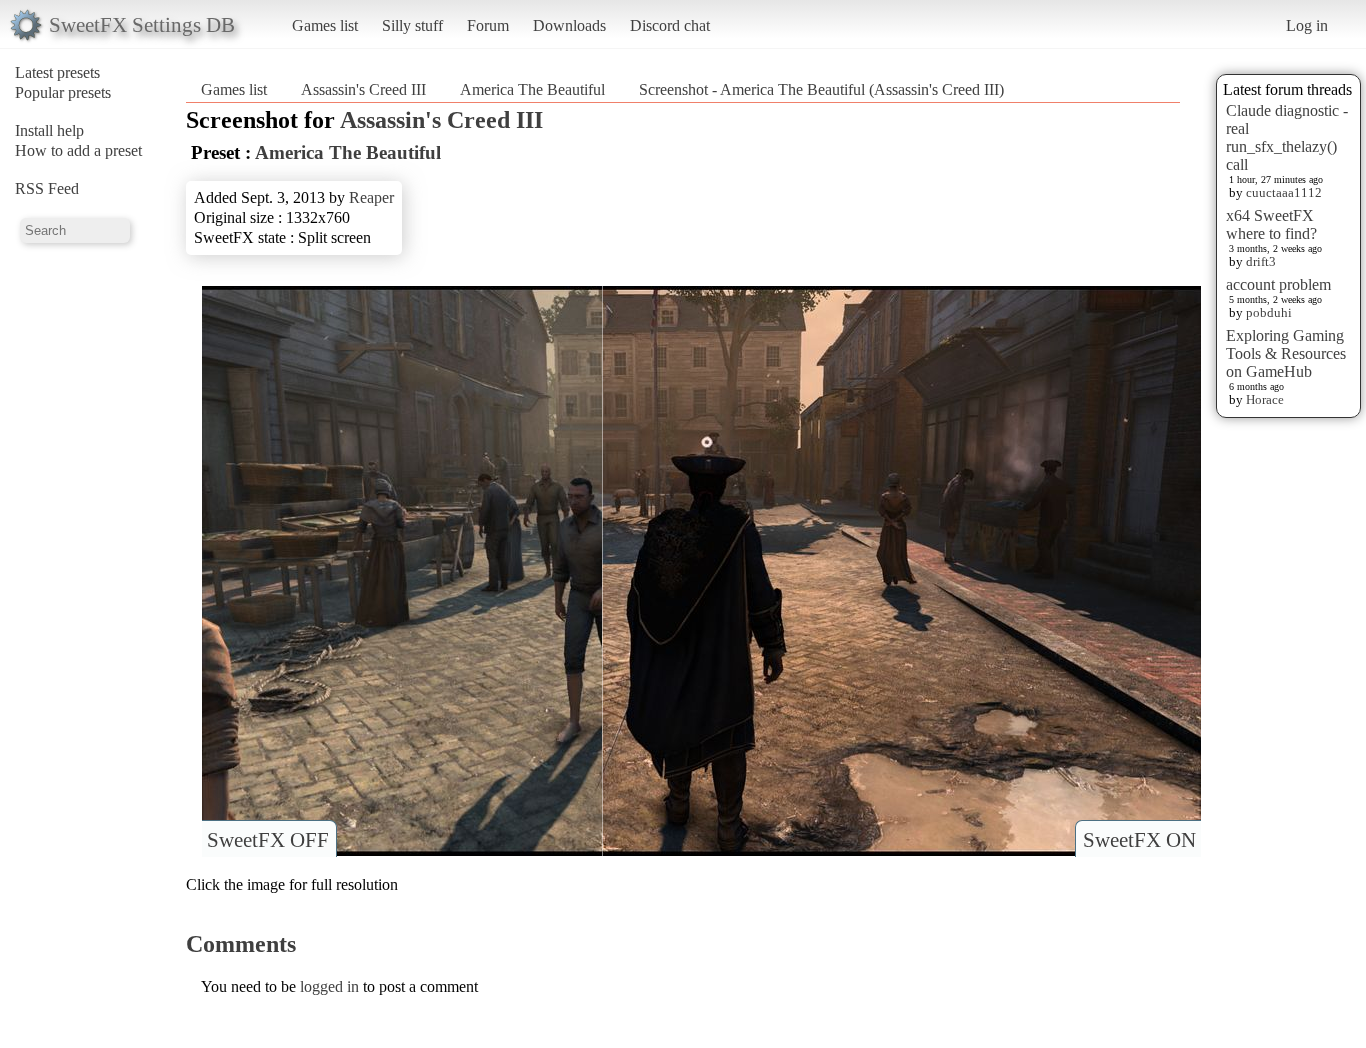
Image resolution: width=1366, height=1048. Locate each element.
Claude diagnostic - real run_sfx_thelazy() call (1287, 137)
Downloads (569, 25)
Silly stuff (412, 25)
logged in (329, 986)
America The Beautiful (532, 89)
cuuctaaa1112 (1284, 192)
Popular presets (63, 92)
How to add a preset (78, 150)
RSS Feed (47, 188)
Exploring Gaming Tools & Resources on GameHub (1286, 353)
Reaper (371, 197)
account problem (1278, 284)
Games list (325, 25)
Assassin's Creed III (363, 89)
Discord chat (670, 25)
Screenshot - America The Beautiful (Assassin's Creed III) (821, 89)
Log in (1307, 25)
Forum (488, 25)
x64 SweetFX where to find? (1271, 224)
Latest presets (57, 72)
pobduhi (1269, 312)
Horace (1265, 399)
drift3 (1261, 261)
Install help (49, 130)
